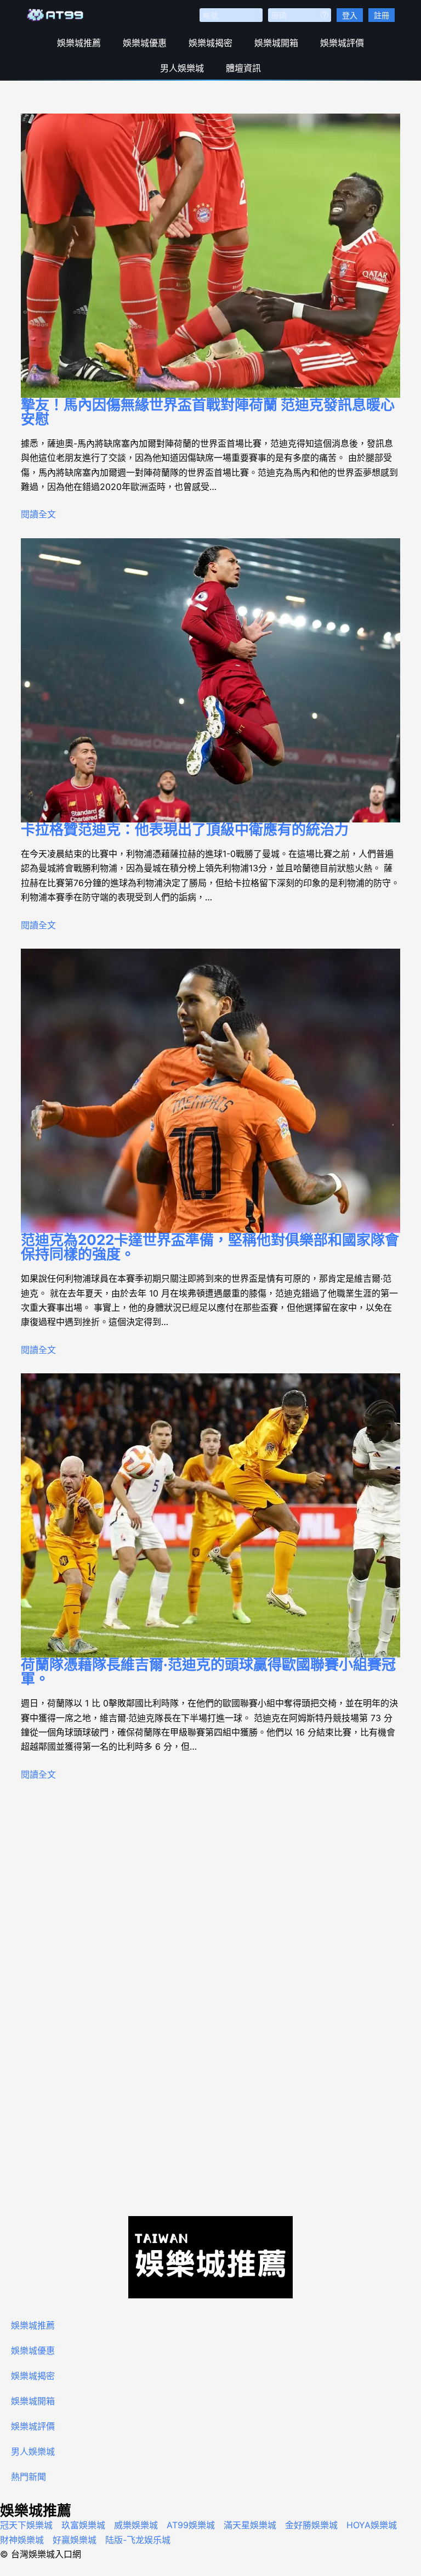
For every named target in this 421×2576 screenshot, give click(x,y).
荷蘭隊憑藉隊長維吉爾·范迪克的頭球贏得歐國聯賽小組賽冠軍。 (208, 1672)
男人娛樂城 (182, 68)
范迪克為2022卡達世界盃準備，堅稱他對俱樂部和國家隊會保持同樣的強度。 (210, 1247)
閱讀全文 (38, 514)
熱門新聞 (29, 2477)
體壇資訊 (243, 68)
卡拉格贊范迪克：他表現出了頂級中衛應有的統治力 (185, 829)
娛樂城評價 (342, 43)
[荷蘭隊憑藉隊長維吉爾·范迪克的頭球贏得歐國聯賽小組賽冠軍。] (210, 1515)
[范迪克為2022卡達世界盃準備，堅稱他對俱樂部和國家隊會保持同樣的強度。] (210, 1091)
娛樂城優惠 (145, 43)
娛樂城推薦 (79, 43)
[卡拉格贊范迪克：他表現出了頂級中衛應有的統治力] (210, 680)
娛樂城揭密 (210, 43)
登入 (350, 15)
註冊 (382, 15)
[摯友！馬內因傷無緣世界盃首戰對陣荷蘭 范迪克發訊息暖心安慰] (210, 256)
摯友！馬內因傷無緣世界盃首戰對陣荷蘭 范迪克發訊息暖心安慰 (208, 412)
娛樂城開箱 (276, 43)
